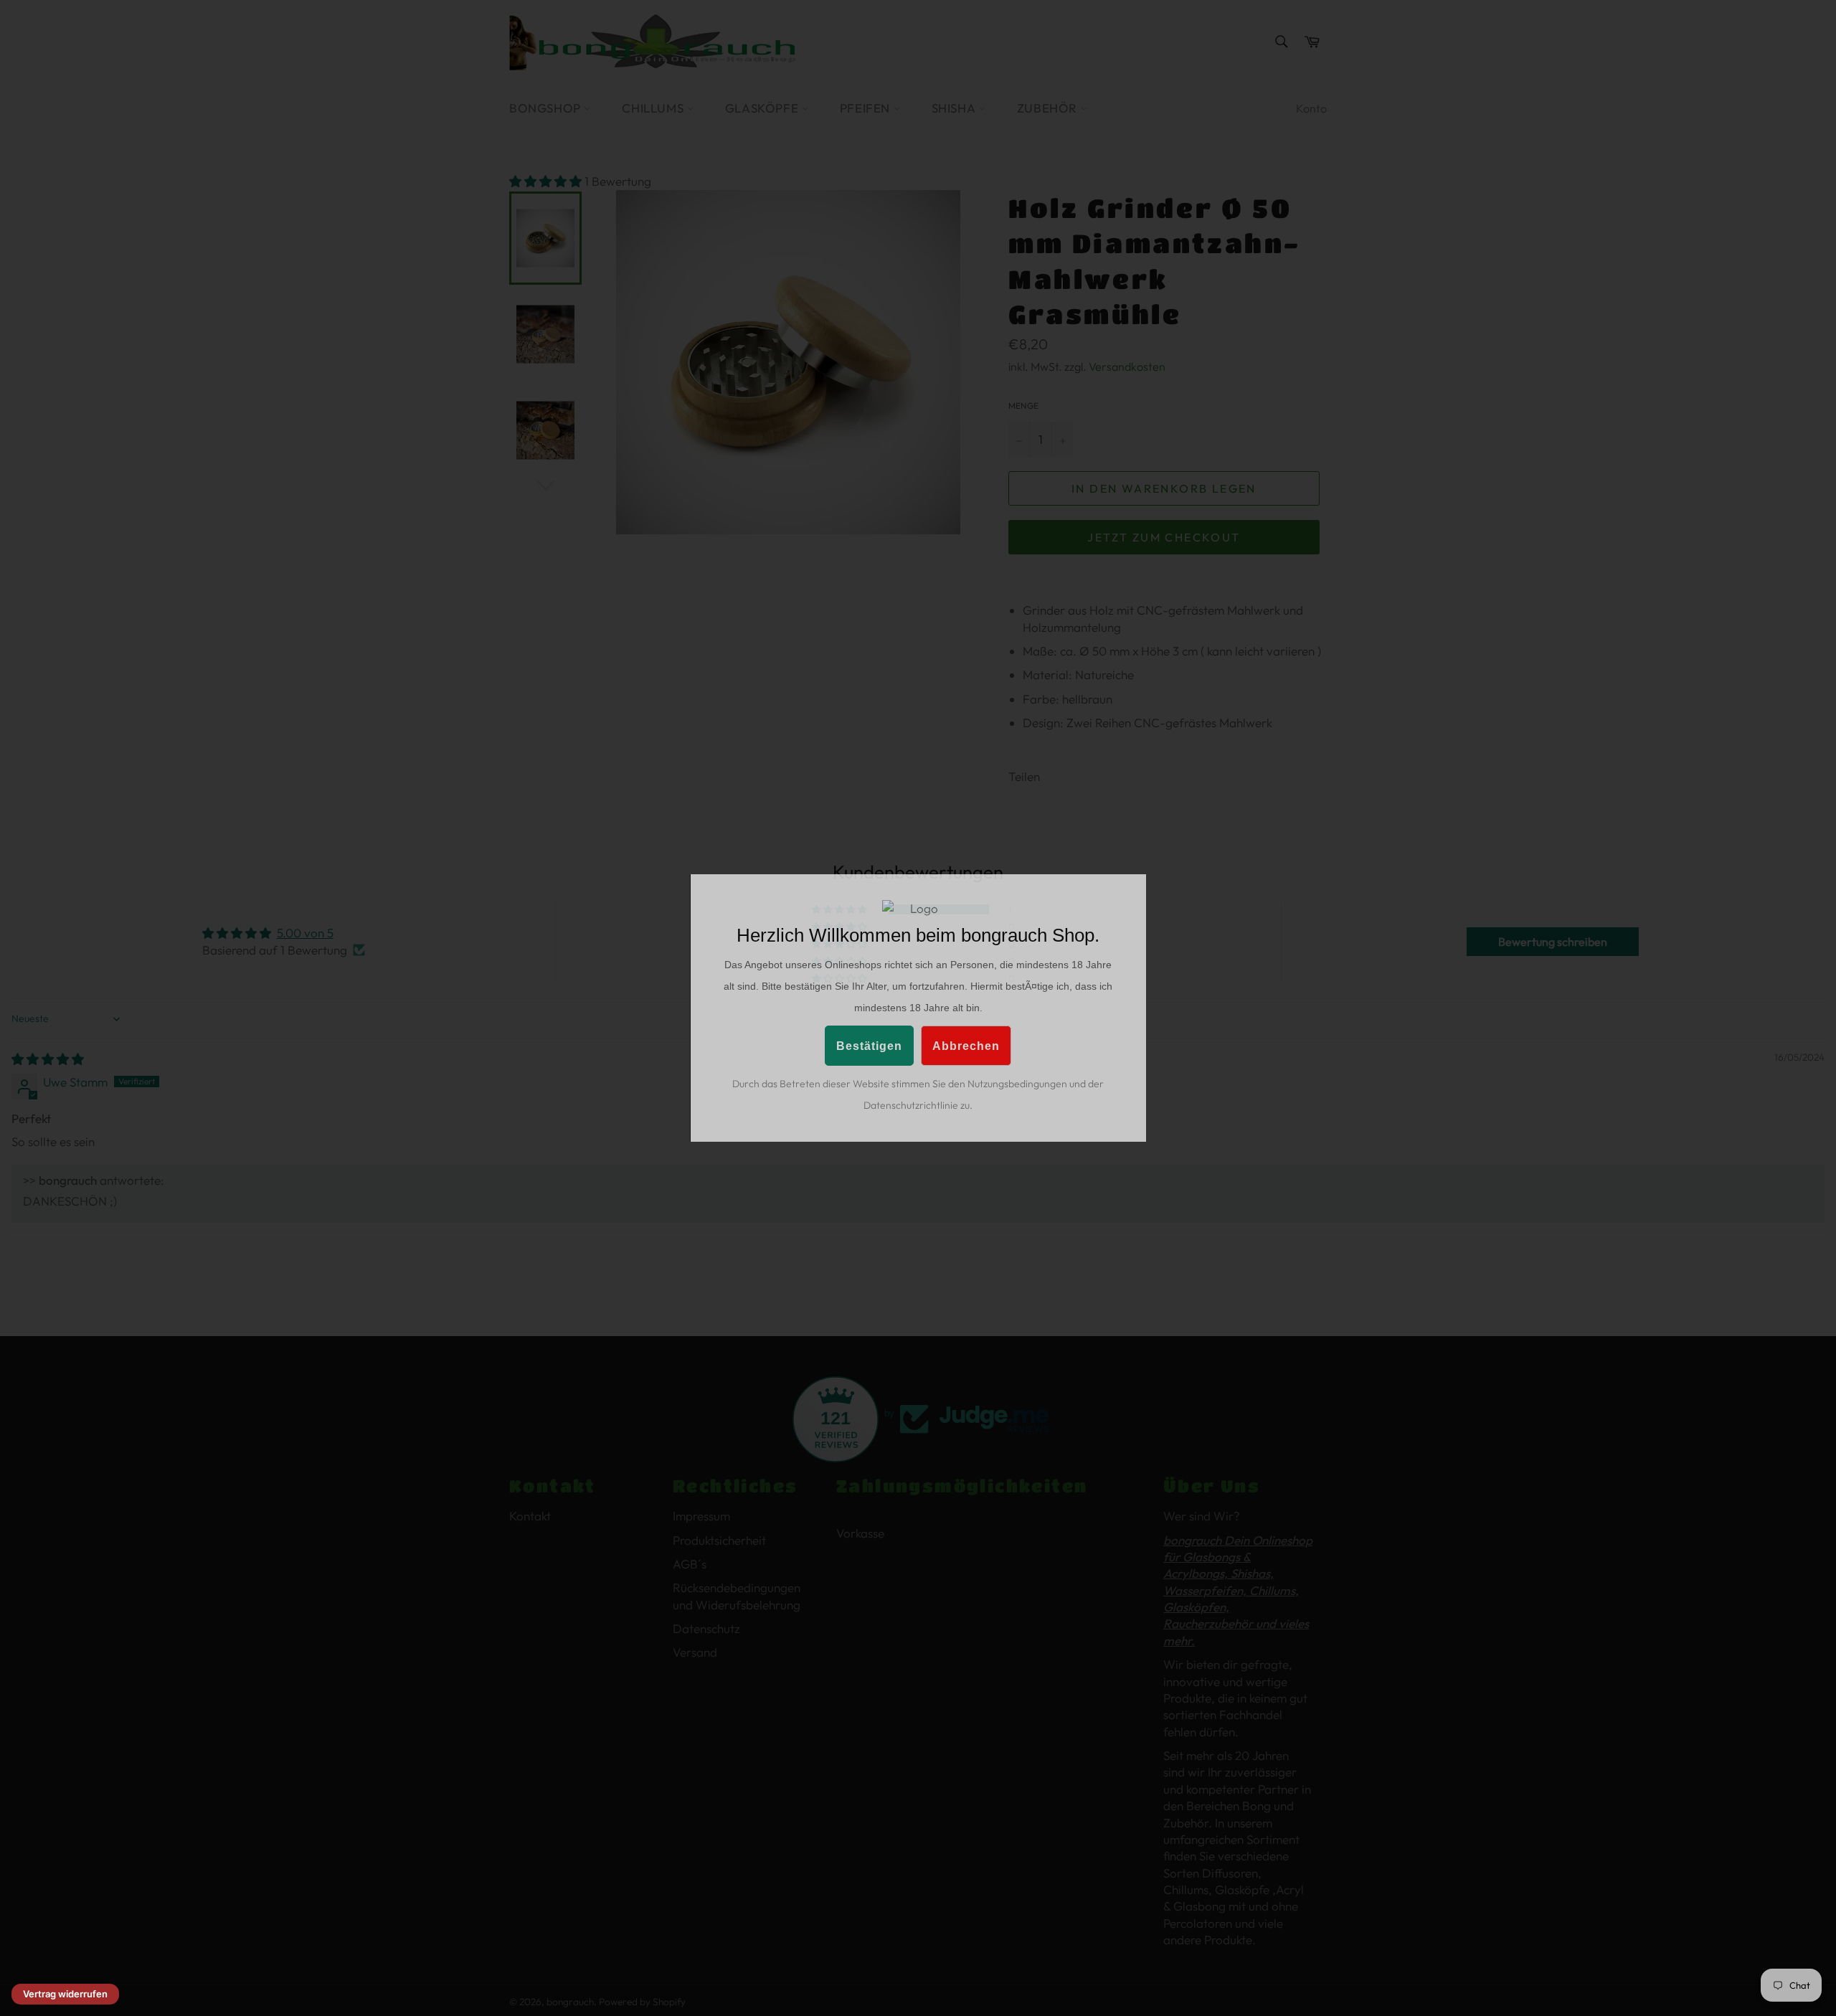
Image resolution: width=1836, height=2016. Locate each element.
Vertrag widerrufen (65, 1994)
